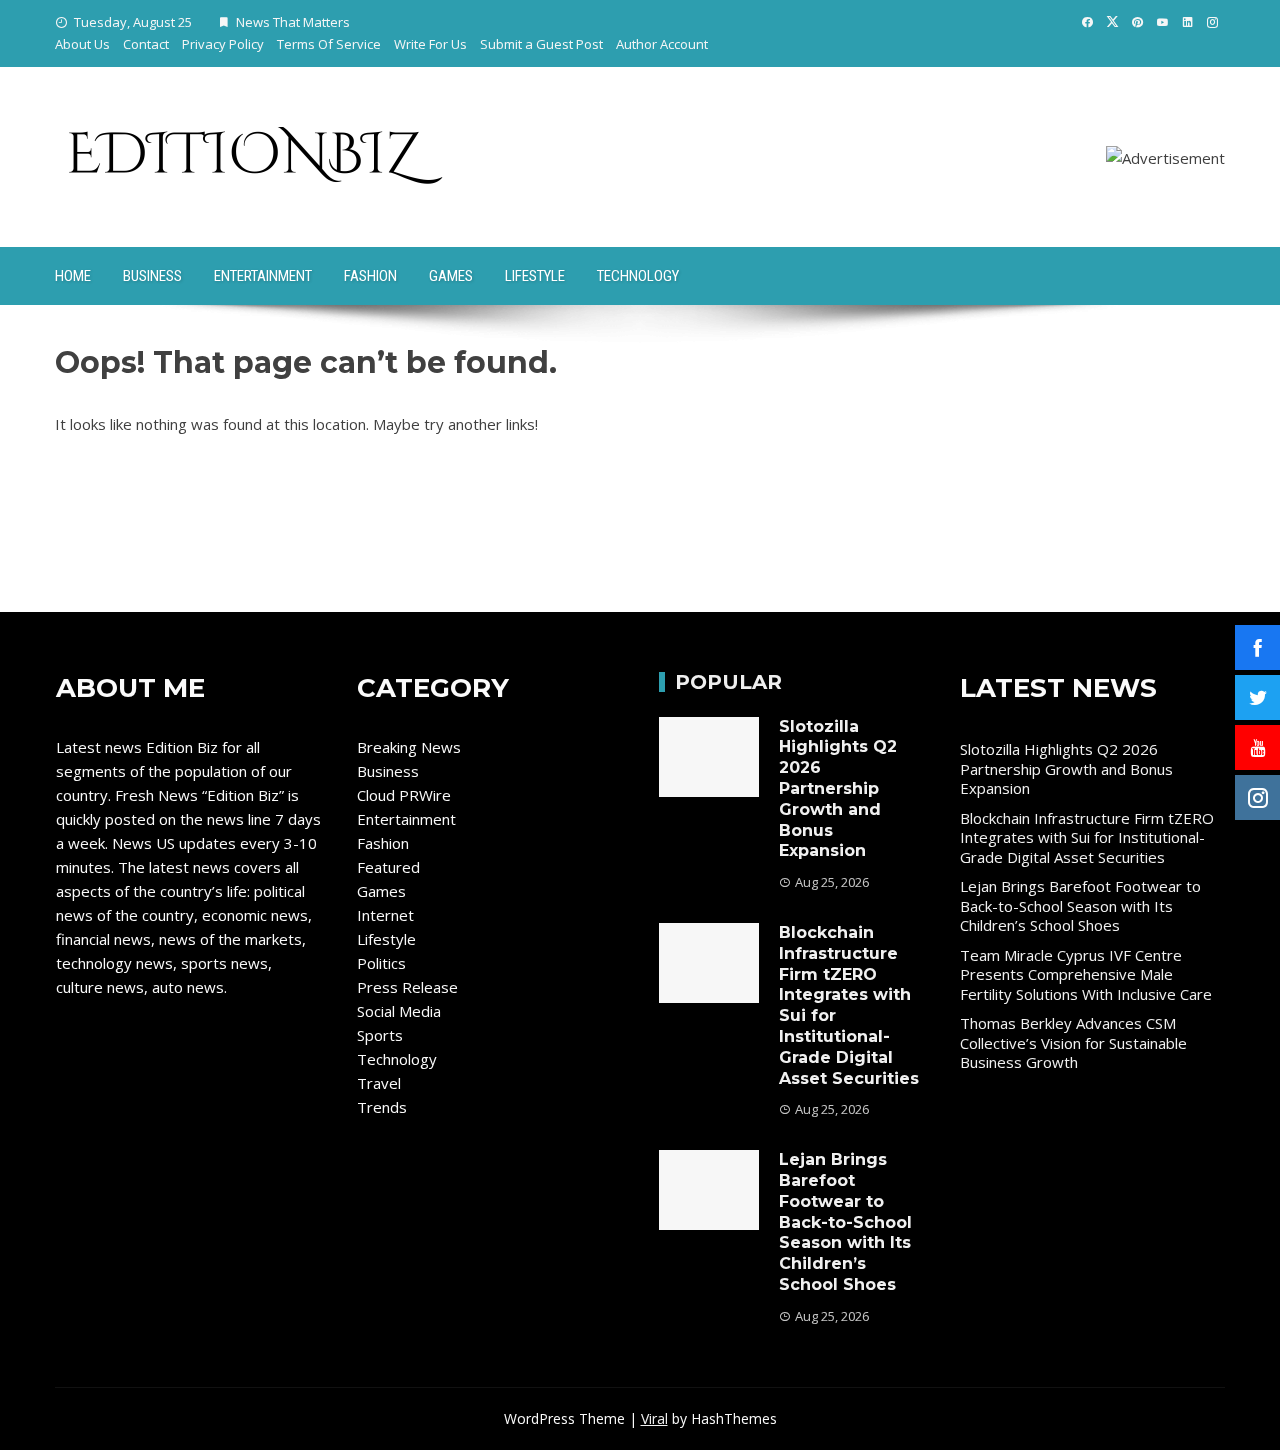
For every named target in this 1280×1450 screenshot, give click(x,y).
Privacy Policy (223, 44)
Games (451, 276)
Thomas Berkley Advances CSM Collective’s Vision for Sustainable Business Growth (1073, 1042)
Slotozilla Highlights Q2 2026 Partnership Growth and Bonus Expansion (838, 789)
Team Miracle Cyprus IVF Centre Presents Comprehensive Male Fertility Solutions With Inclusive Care (1086, 974)
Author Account (662, 44)
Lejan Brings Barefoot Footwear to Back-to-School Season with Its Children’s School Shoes (845, 1222)
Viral (654, 1418)
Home (73, 276)
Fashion (370, 276)
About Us (82, 44)
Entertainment (263, 276)
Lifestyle (535, 276)
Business (152, 276)
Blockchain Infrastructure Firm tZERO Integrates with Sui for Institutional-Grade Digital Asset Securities (1087, 837)
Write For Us (430, 44)
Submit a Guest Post (541, 44)
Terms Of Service (329, 44)
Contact (146, 44)
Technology (638, 276)
